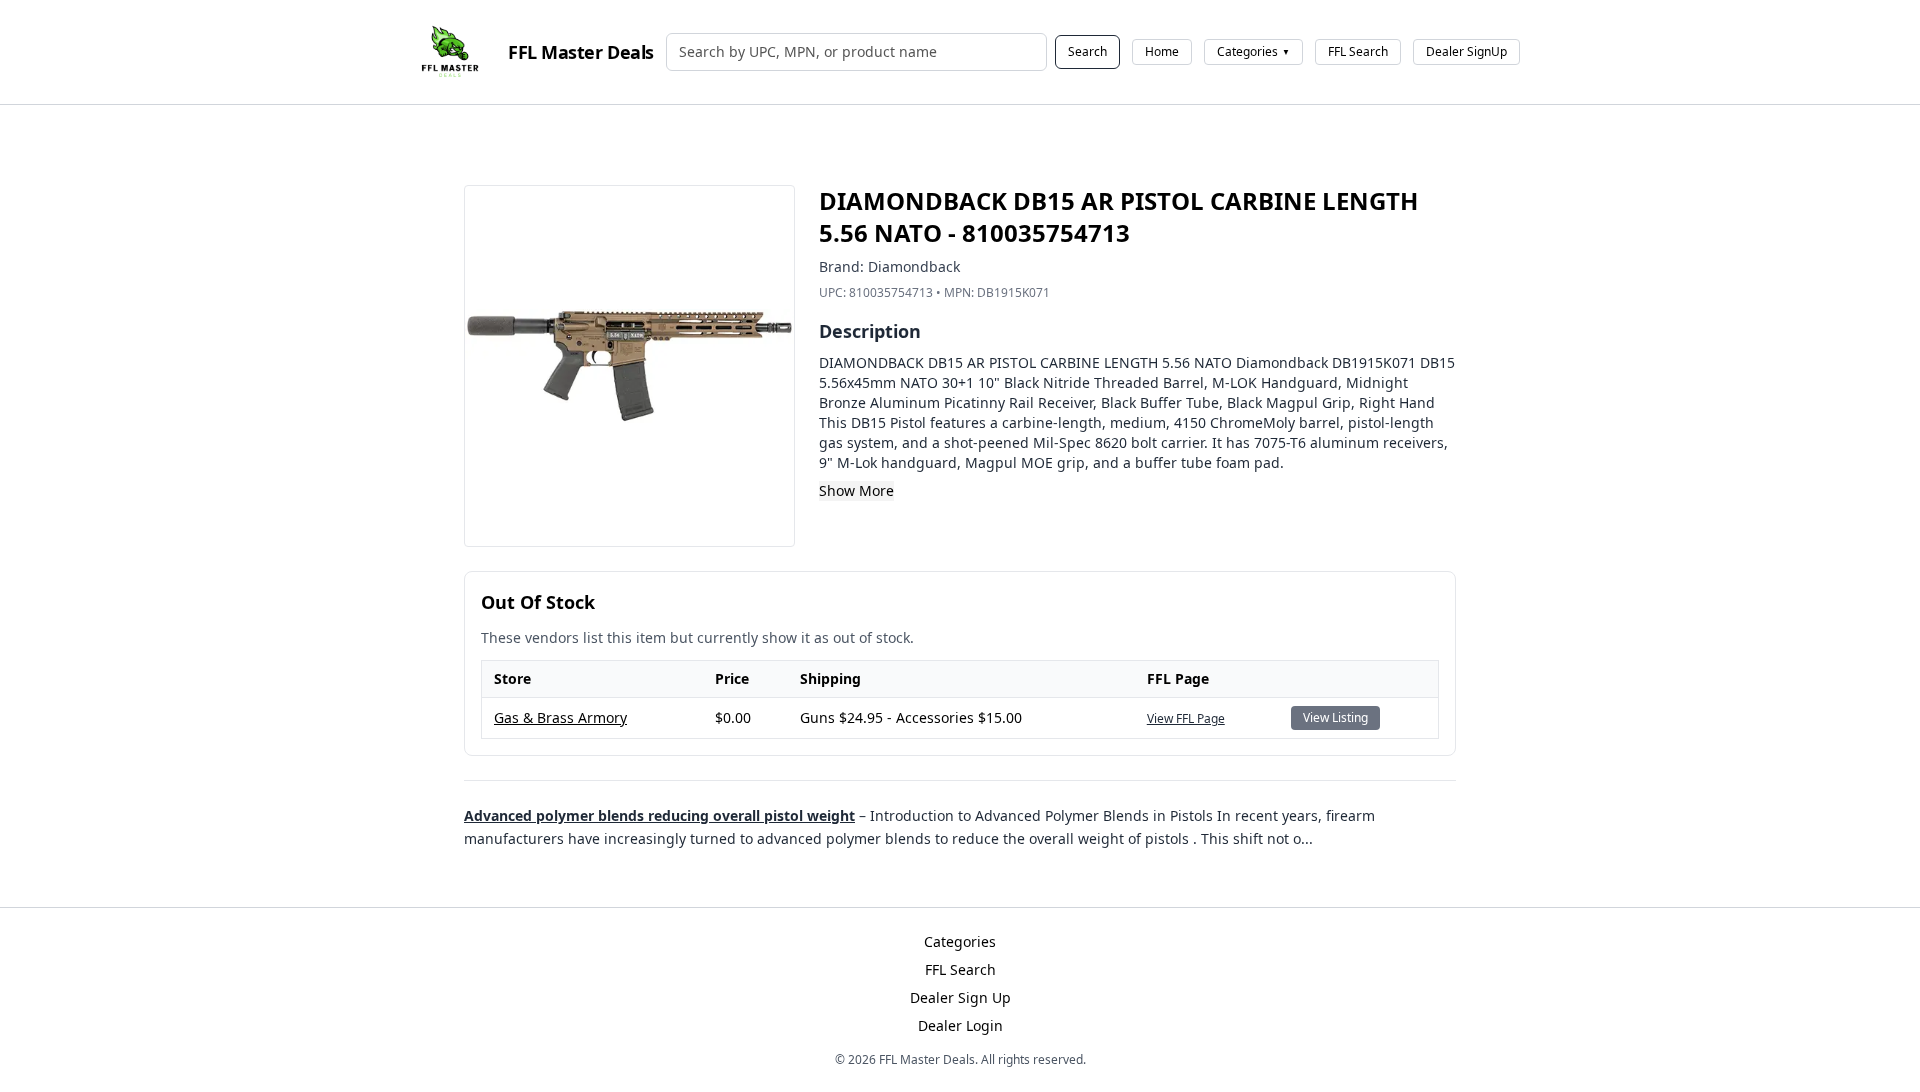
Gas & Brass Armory (560, 717)
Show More (856, 490)
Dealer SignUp (1466, 51)
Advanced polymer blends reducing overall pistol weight (659, 815)
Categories (1253, 51)
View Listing (1335, 717)
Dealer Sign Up (960, 997)
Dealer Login (960, 1025)
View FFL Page (1186, 718)
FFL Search (1358, 51)
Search (1087, 51)
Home (1162, 51)
